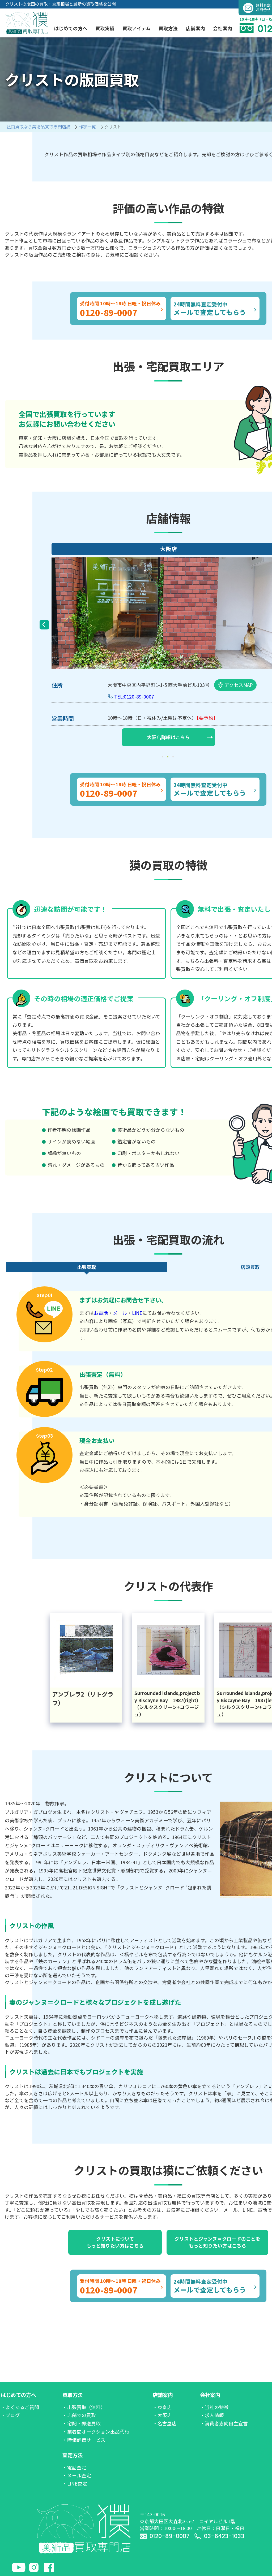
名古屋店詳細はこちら (168, 737)
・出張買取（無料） (84, 2407)
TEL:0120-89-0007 (134, 697)
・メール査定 (77, 2475)
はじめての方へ (18, 2395)
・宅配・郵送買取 (82, 2423)
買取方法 (73, 2395)
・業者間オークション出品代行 (96, 2432)
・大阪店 (162, 2415)
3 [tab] (174, 757)
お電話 (101, 1313)
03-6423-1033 (224, 2536)
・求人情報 (212, 2415)
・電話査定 (74, 2467)
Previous (44, 625)
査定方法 (73, 2455)
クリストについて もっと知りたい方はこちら (115, 2242)
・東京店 (162, 2407)
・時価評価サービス (84, 2440)
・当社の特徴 (214, 2407)
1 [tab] (163, 757)
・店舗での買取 (79, 2415)
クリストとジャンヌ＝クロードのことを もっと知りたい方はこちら (217, 2242)
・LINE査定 (75, 2484)
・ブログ (10, 2415)
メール (120, 1313)
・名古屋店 (165, 2423)
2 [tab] (168, 757)
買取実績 (105, 28)
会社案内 (210, 2395)
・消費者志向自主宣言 (224, 2423)
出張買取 (87, 1267)
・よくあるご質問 (20, 2407)
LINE (137, 1313)
